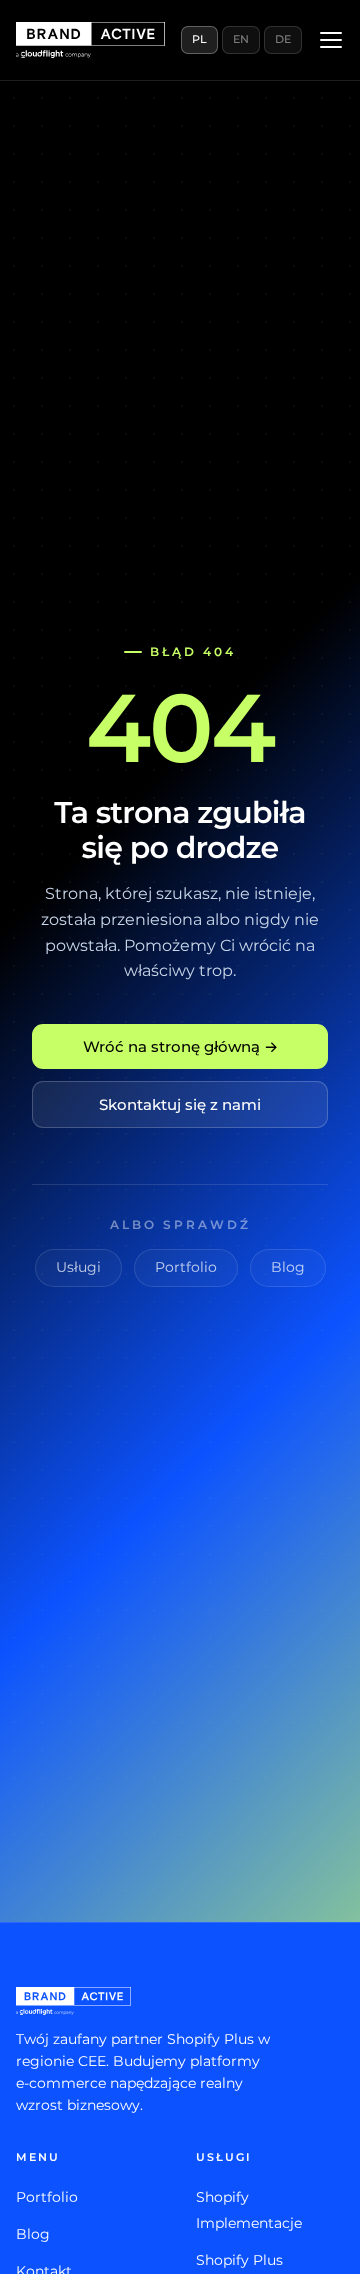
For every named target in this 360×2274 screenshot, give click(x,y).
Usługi (78, 1267)
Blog (288, 1267)
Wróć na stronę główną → (180, 1046)
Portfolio (186, 1267)
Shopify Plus (239, 2260)
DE (283, 39)
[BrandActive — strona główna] (90, 40)
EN (241, 39)
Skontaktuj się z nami (180, 1104)
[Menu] (331, 40)
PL (199, 39)
